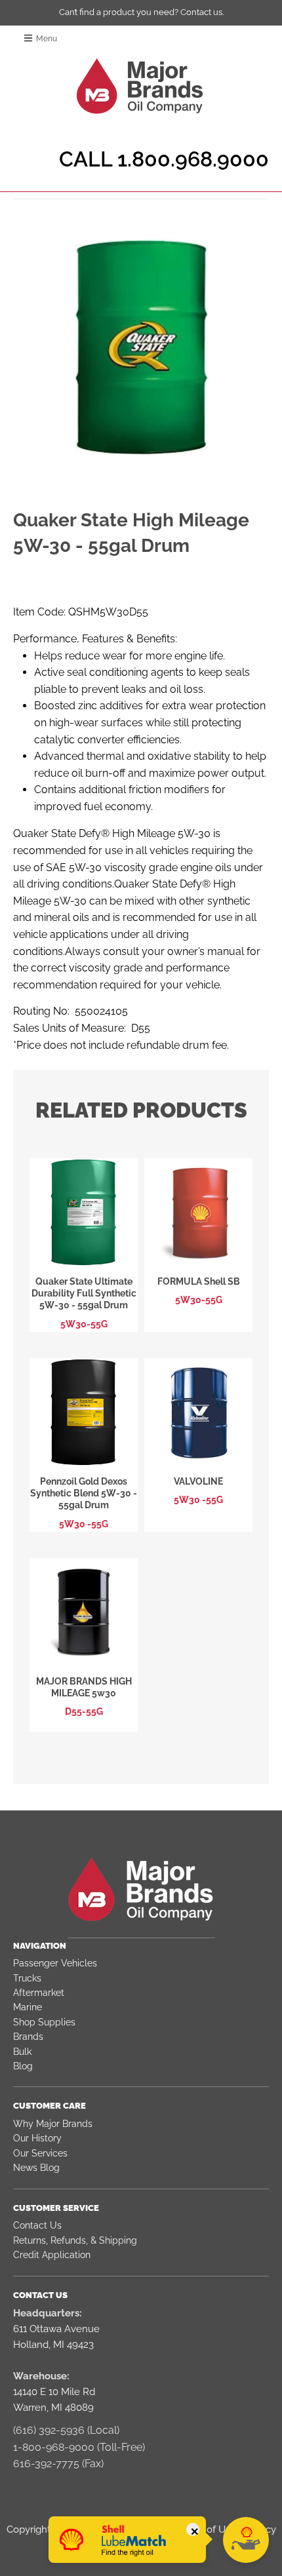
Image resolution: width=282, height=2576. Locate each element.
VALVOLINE (198, 1481)
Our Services (40, 2153)
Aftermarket (39, 1993)
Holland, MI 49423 (53, 2345)
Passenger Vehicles (55, 1963)
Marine (28, 2007)
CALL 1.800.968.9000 (164, 159)
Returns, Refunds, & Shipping (75, 2240)
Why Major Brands (53, 2124)
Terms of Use (206, 2529)
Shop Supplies (44, 2022)
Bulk (22, 2052)
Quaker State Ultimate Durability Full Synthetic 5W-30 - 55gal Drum (84, 1293)
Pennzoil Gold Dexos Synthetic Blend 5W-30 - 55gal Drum (84, 1493)
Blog (23, 2066)
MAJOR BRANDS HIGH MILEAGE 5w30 (84, 1687)
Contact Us (37, 2225)
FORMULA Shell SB (199, 1281)
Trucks (27, 1978)
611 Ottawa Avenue (56, 2329)
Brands (28, 2037)
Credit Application (52, 2255)
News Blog (36, 2168)
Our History (37, 2138)
